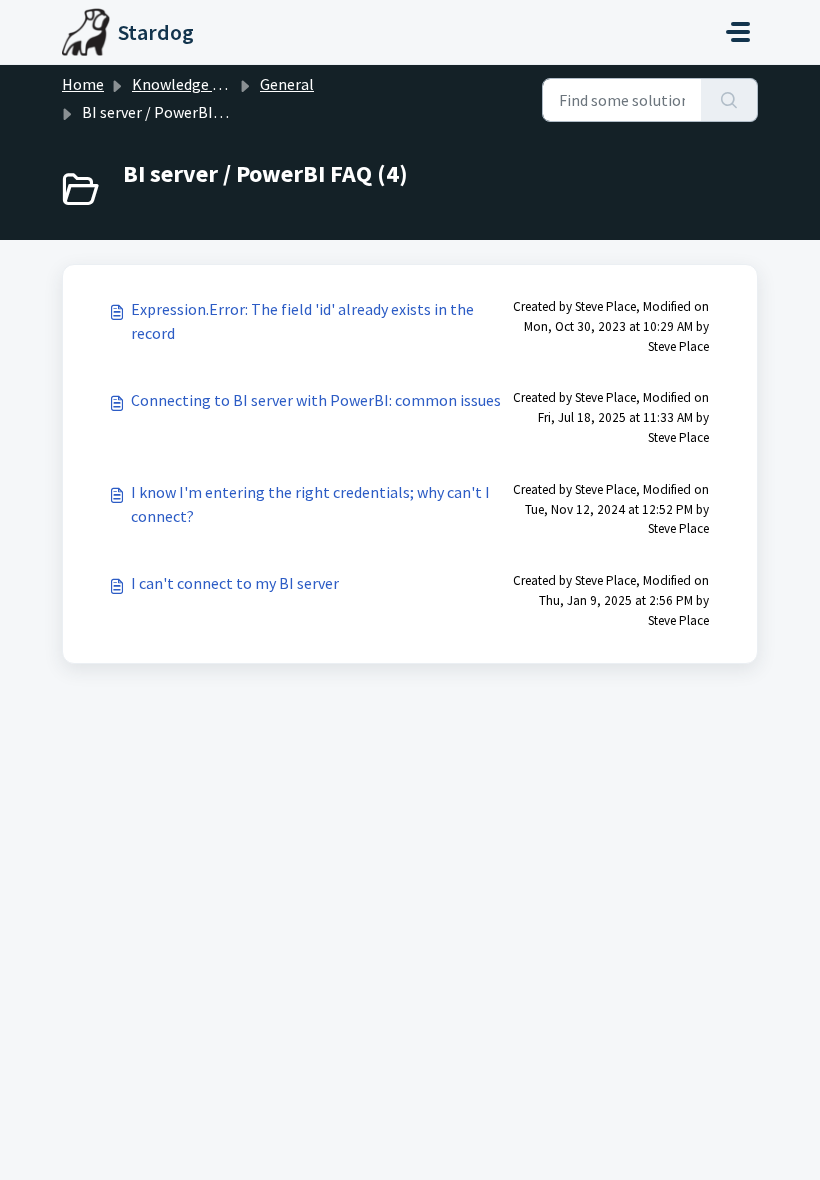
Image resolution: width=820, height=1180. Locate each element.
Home (83, 84)
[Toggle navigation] (738, 32)
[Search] (729, 100)
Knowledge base (188, 84)
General (287, 84)
